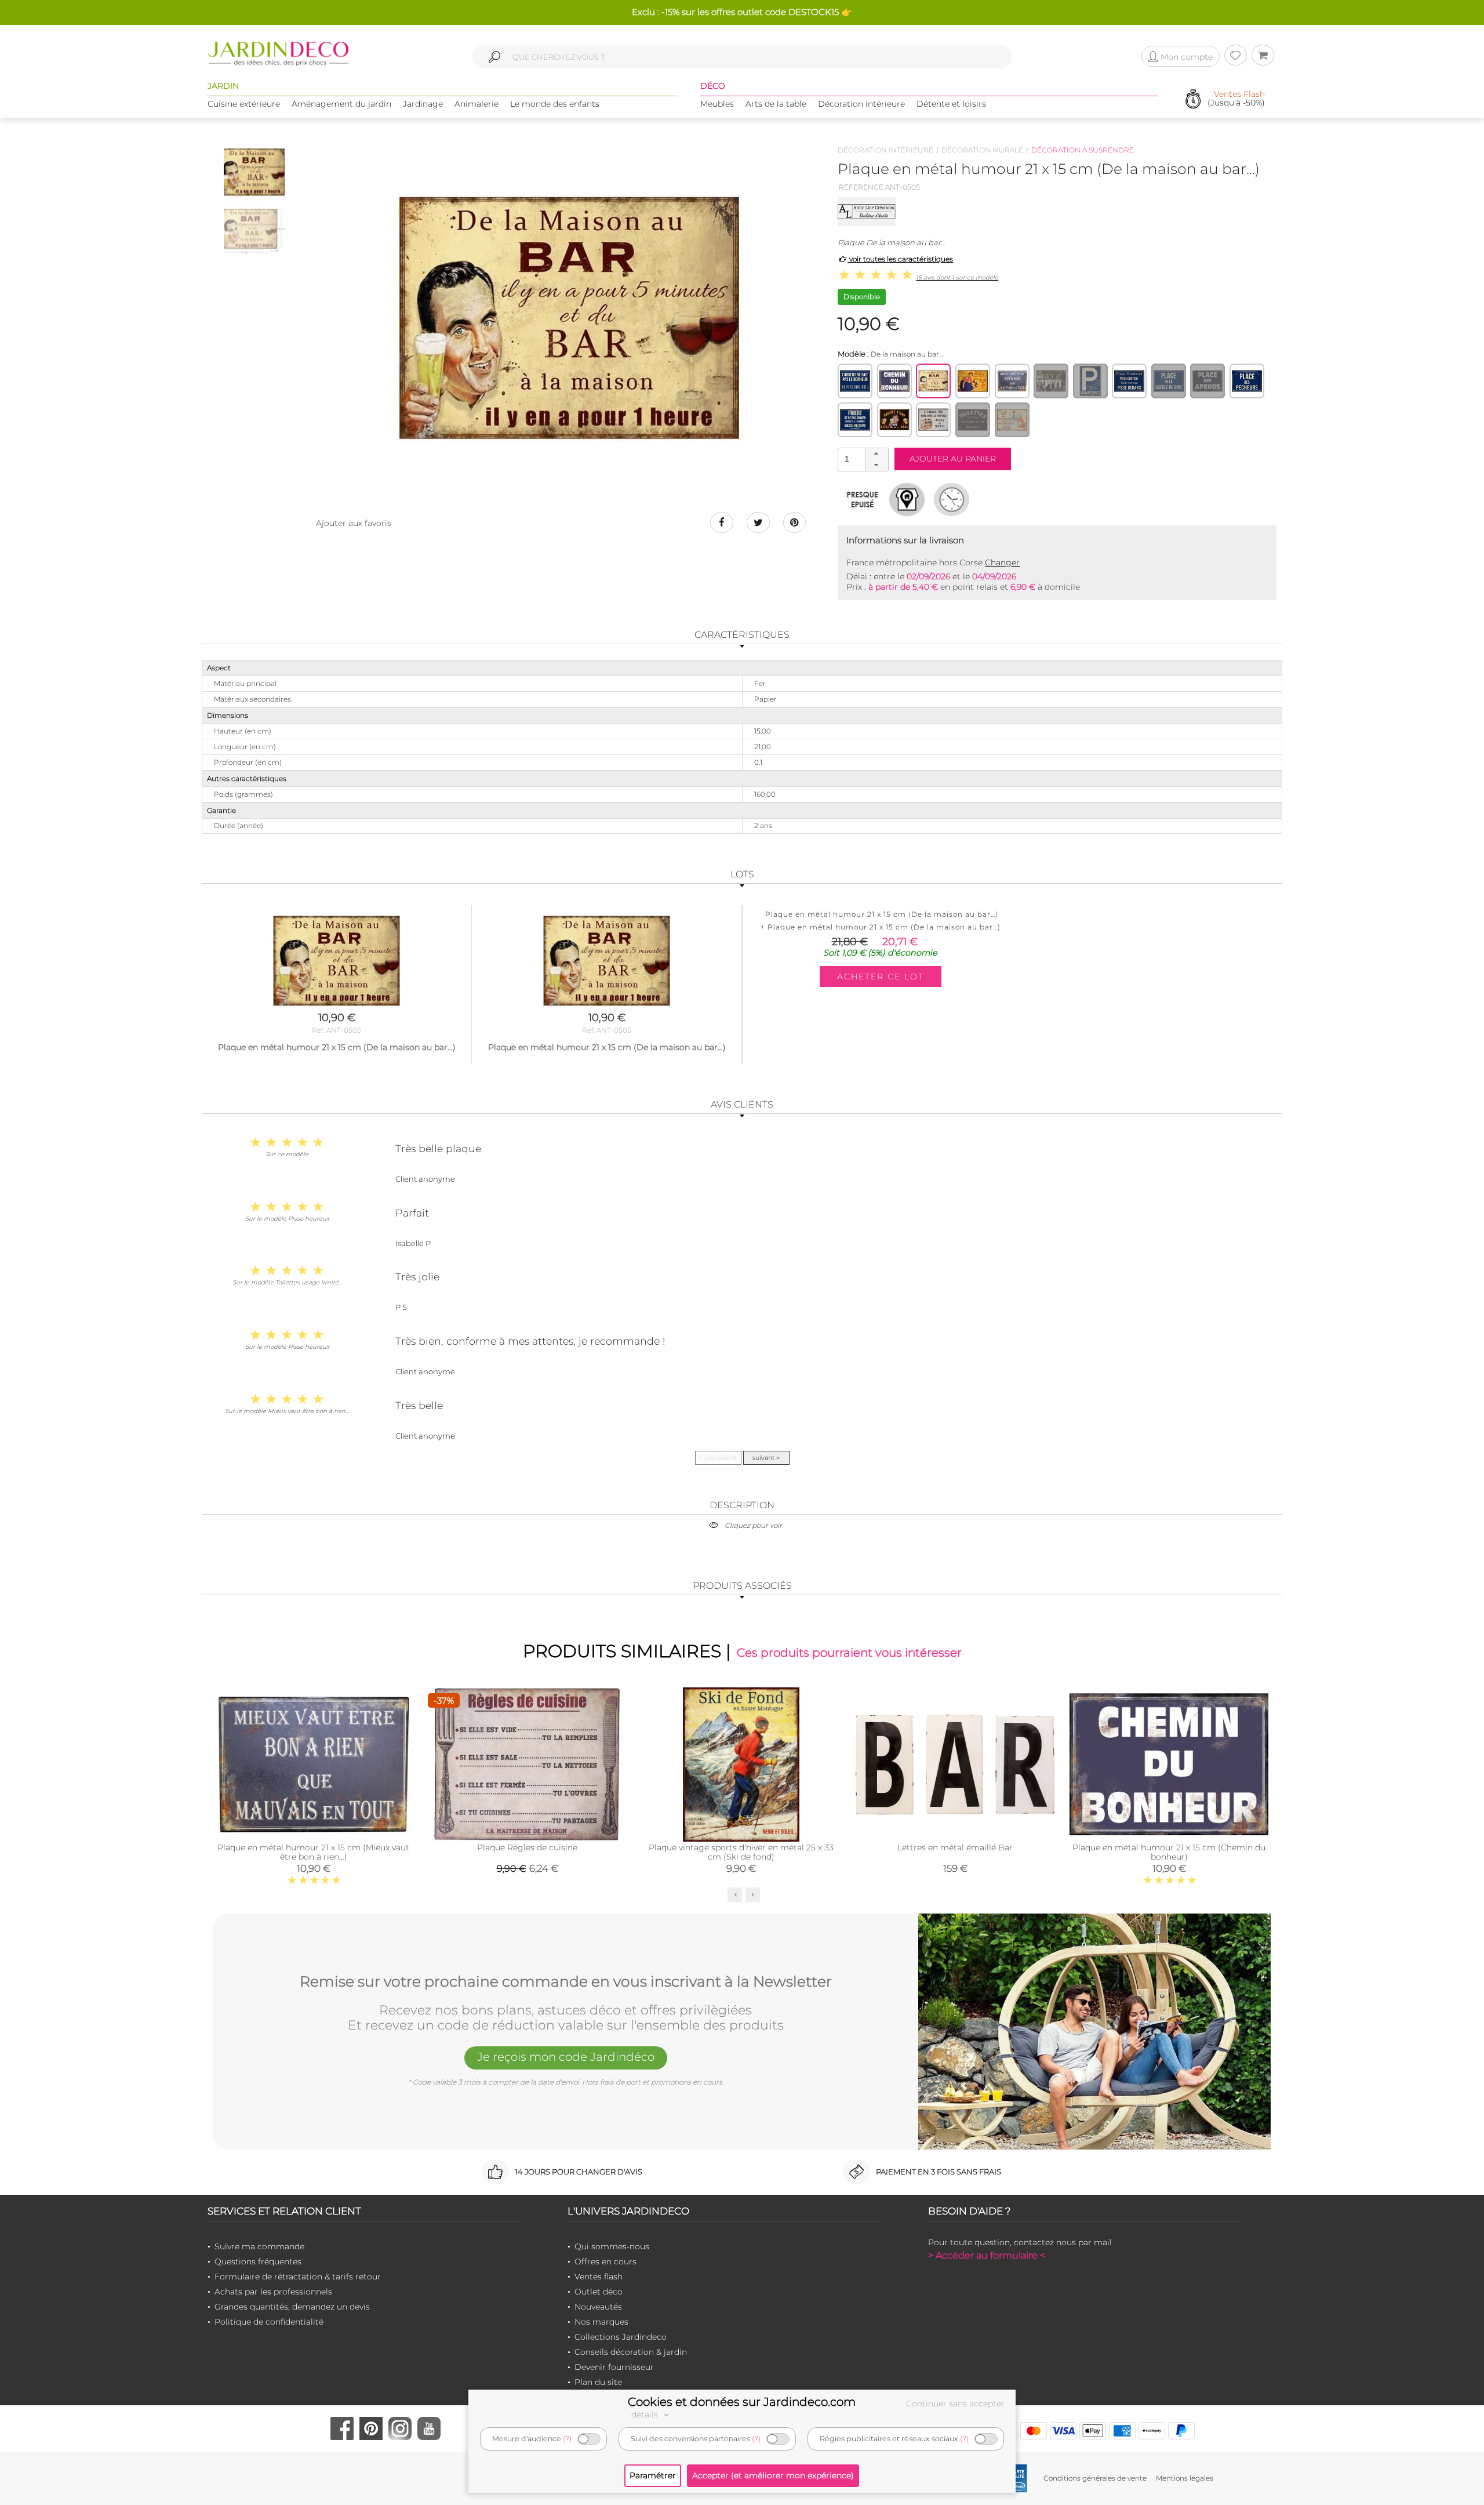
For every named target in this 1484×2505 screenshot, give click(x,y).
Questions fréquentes (258, 2261)
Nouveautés (598, 2307)
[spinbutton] (862, 459)
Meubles (717, 104)
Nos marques (601, 2322)
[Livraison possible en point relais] (907, 499)
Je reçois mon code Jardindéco (566, 2057)
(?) (567, 2439)
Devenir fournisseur (614, 2367)
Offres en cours (605, 2261)
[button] (876, 454)
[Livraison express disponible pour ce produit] (952, 499)
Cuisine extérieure (244, 104)
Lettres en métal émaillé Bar (955, 1847)
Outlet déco (599, 2292)
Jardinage (423, 104)
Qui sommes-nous (612, 2246)
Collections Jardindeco (621, 2337)
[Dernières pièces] (862, 499)
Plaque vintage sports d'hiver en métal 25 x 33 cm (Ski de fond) (741, 1852)
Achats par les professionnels (273, 2292)
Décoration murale (982, 150)
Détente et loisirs (951, 104)
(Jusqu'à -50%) (1236, 99)
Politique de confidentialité (269, 2322)
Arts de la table (776, 104)
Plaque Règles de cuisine (527, 1847)
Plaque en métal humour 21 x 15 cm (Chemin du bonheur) (1169, 1852)
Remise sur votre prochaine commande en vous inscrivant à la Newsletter (566, 1982)
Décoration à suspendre (1083, 150)
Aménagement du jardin (341, 104)
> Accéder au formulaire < (987, 2255)
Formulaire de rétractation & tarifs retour (298, 2277)
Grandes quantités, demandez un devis (292, 2307)
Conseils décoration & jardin (631, 2352)
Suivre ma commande (259, 2246)
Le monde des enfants (555, 104)
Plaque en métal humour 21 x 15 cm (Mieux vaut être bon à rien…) (313, 1852)
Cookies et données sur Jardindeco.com (742, 2402)
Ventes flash (599, 2277)
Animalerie (477, 104)
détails (646, 2415)
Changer (1002, 562)
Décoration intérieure (861, 104)
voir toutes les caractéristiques (900, 259)
